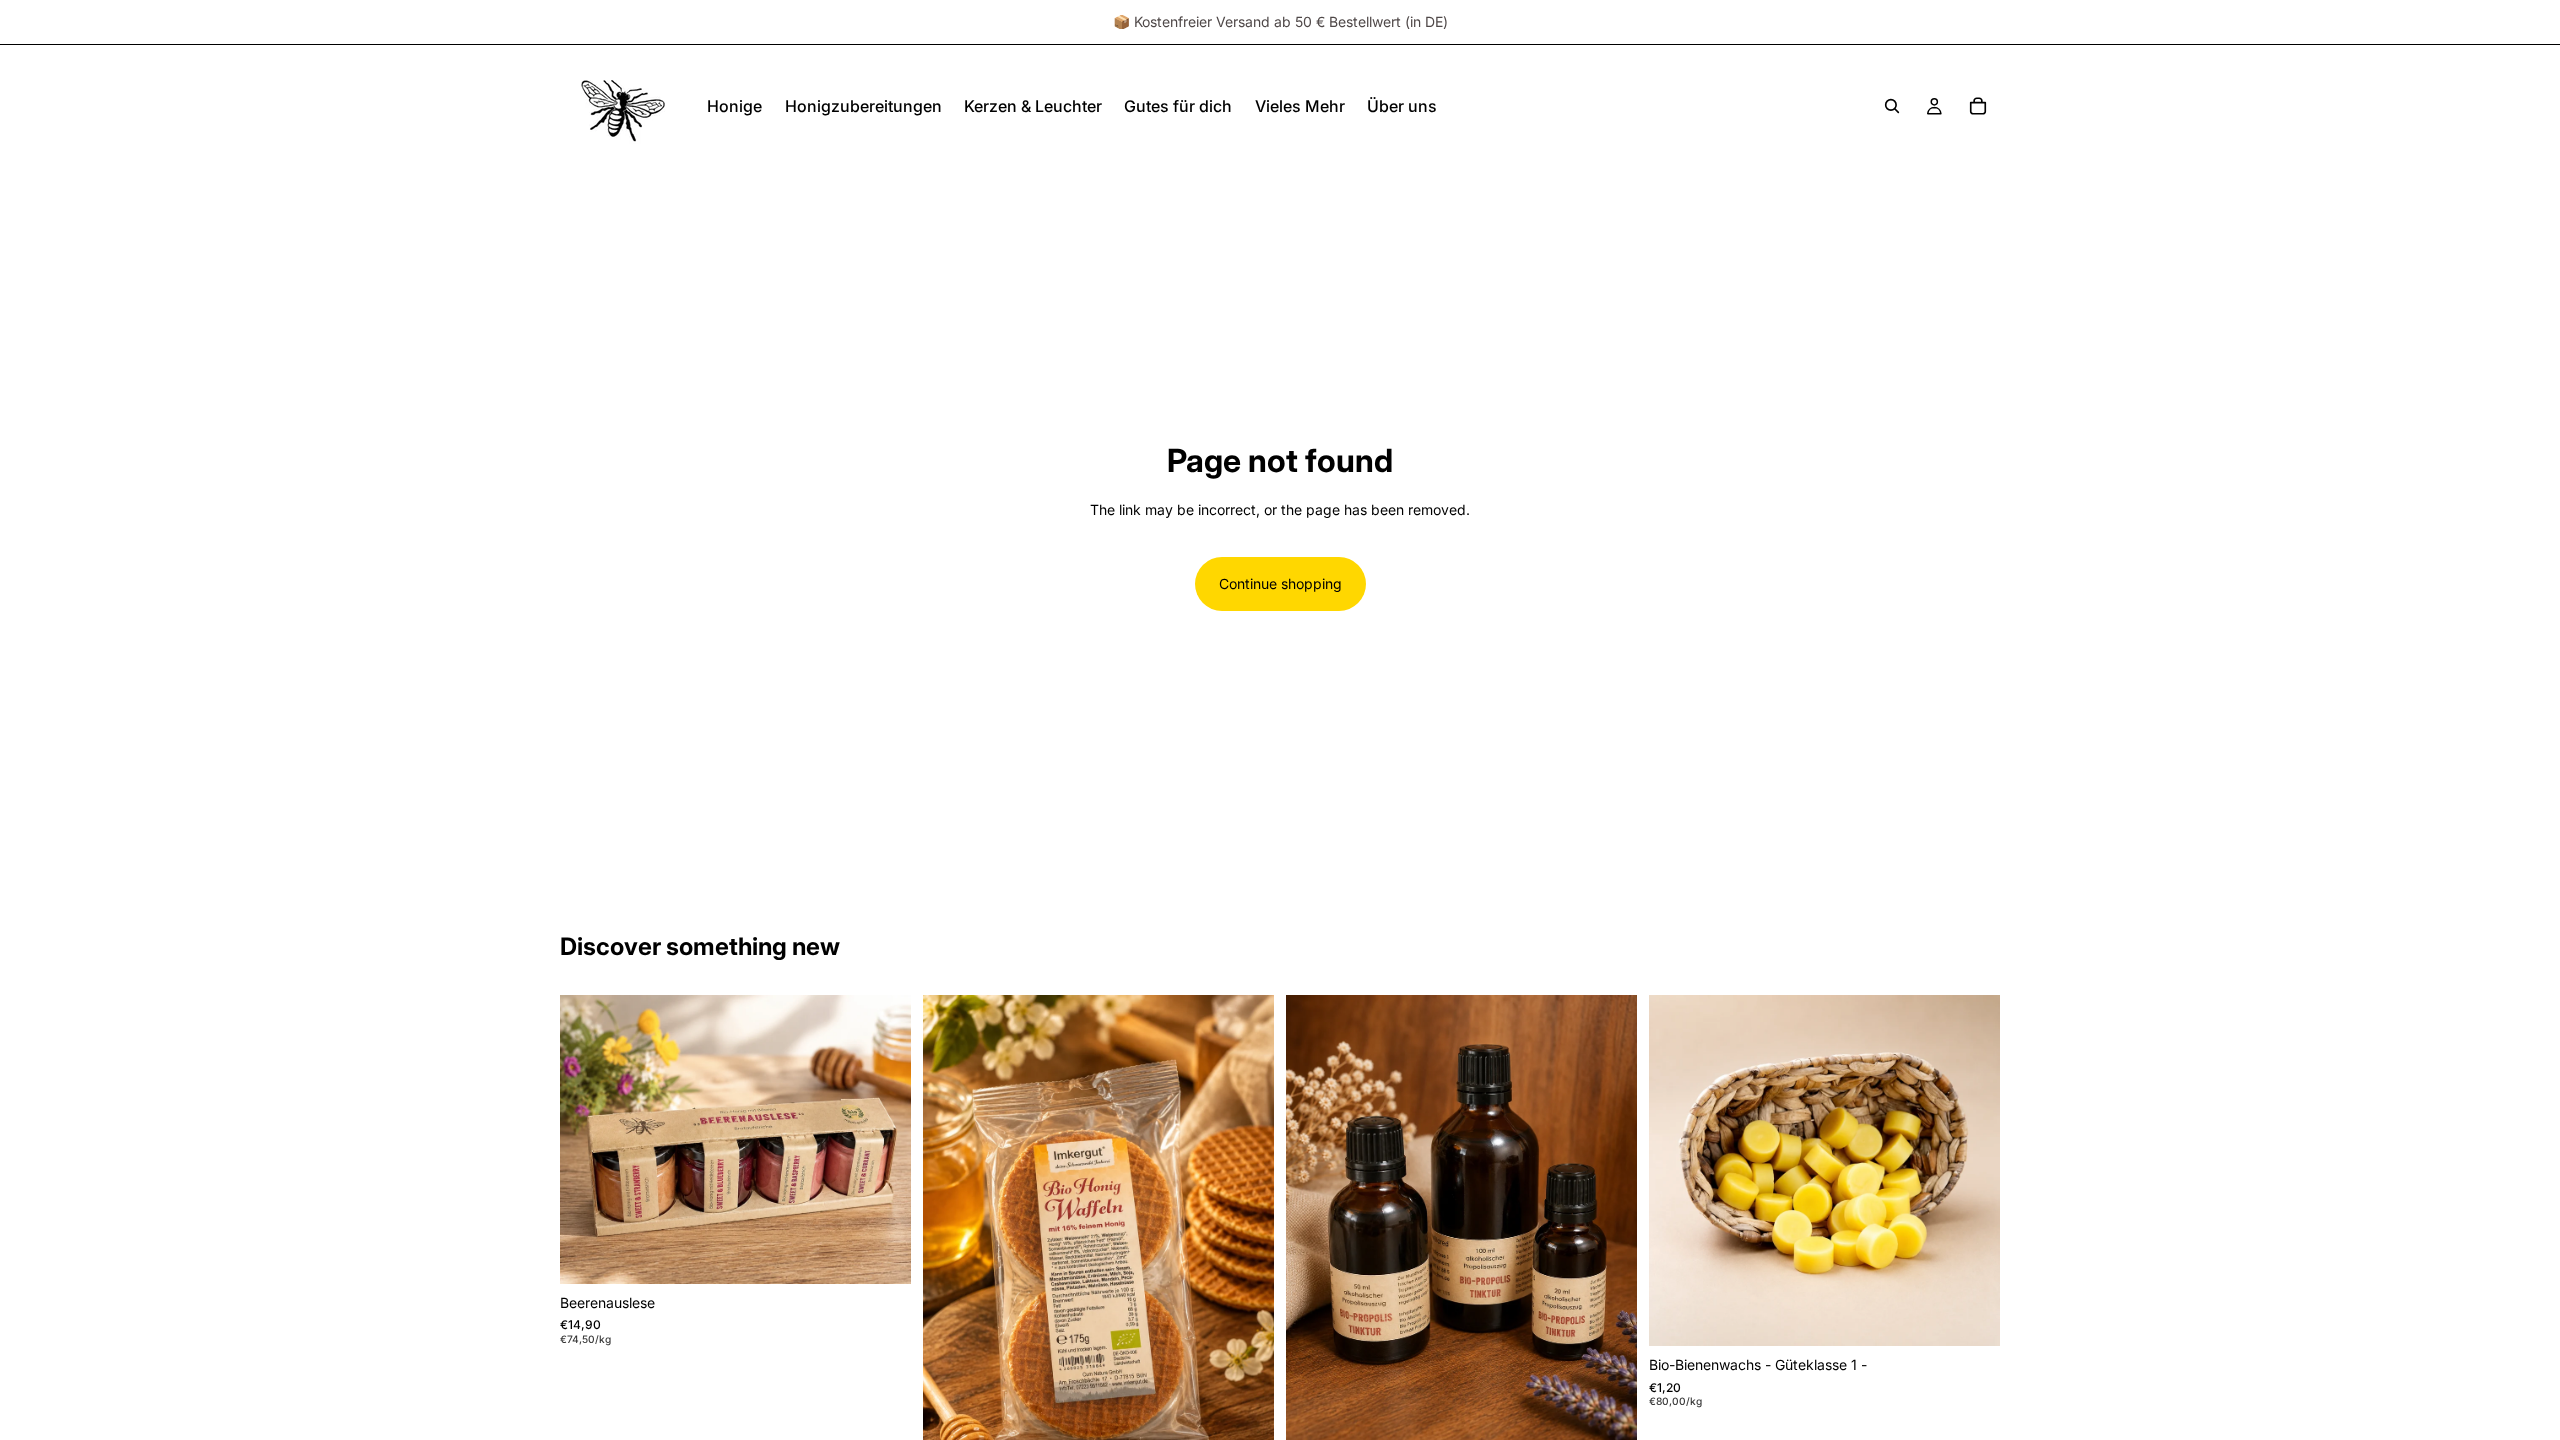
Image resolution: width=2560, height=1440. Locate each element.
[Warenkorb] (1978, 106)
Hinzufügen (897, 1252)
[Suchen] (1892, 106)
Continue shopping (1280, 583)
